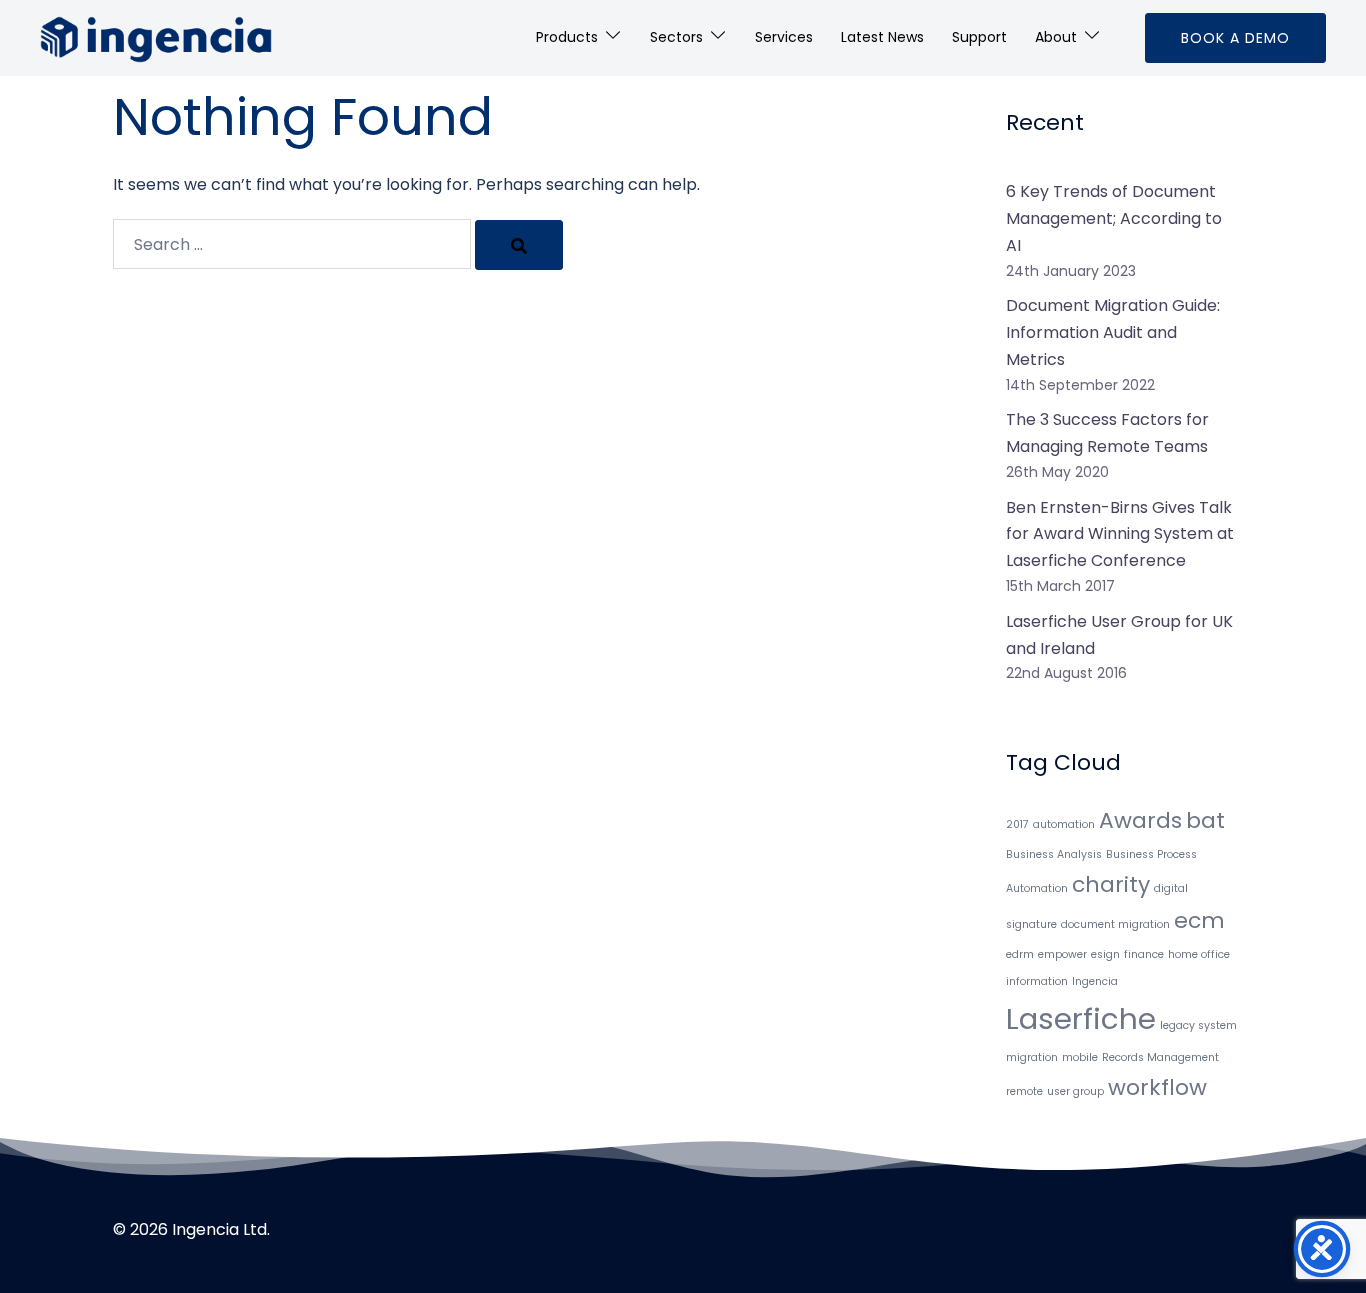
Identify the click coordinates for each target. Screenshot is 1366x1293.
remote (1024, 1091)
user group (1075, 1091)
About (1056, 37)
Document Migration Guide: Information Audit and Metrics (1113, 332)
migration (1032, 1057)
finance (1144, 954)
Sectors (676, 37)
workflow (1157, 1087)
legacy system (1198, 1025)
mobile (1080, 1057)
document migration (1115, 924)
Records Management (1160, 1057)
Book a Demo (1235, 38)
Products (567, 37)
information (1037, 981)
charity (1111, 884)
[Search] (519, 245)
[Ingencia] (156, 36)
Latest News (882, 37)
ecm (1199, 920)
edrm (1020, 954)
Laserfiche (1081, 1018)
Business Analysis (1054, 854)
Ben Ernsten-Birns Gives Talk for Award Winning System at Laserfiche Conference (1120, 534)
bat (1205, 820)
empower (1062, 954)
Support (979, 37)
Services (784, 37)
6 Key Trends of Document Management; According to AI (1114, 218)
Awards (1140, 820)
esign (1105, 954)
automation (1064, 824)
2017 (1017, 824)
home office (1199, 954)
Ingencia (1095, 981)
